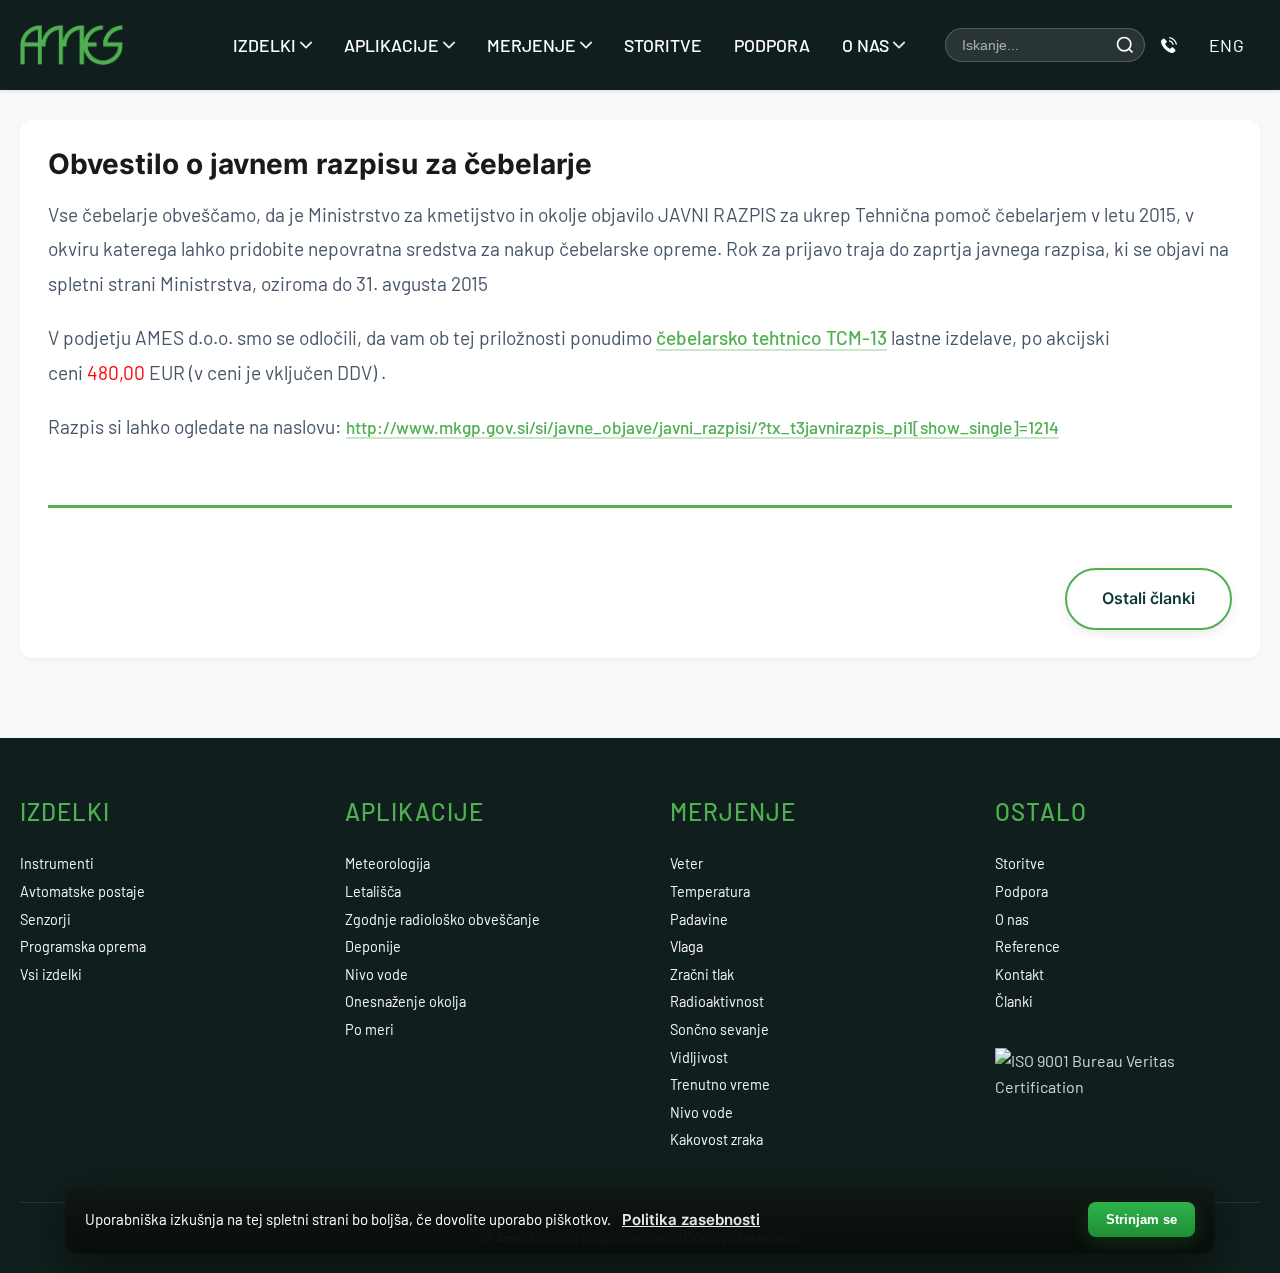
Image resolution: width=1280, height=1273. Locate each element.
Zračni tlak (702, 974)
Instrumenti (57, 863)
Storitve (663, 45)
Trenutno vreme (720, 1084)
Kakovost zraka (716, 1139)
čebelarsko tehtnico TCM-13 (771, 337)
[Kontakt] (1169, 45)
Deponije (373, 946)
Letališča (373, 891)
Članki (1014, 1001)
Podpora (772, 45)
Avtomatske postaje (82, 891)
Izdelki (264, 45)
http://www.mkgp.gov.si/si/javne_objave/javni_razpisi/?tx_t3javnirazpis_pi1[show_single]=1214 (702, 427)
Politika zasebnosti (691, 1219)
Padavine (699, 919)
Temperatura (710, 891)
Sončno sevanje (719, 1029)
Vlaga (686, 946)
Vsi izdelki (51, 974)
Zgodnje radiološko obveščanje (442, 919)
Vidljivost (699, 1057)
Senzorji (45, 919)
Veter (686, 863)
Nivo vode (376, 974)
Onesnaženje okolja (405, 1001)
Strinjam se (1141, 1219)
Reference (1027, 946)
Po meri (369, 1029)
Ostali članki (1148, 598)
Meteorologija (387, 863)
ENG (1227, 45)
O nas (865, 45)
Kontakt (1019, 974)
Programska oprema (83, 946)
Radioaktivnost (717, 1001)
